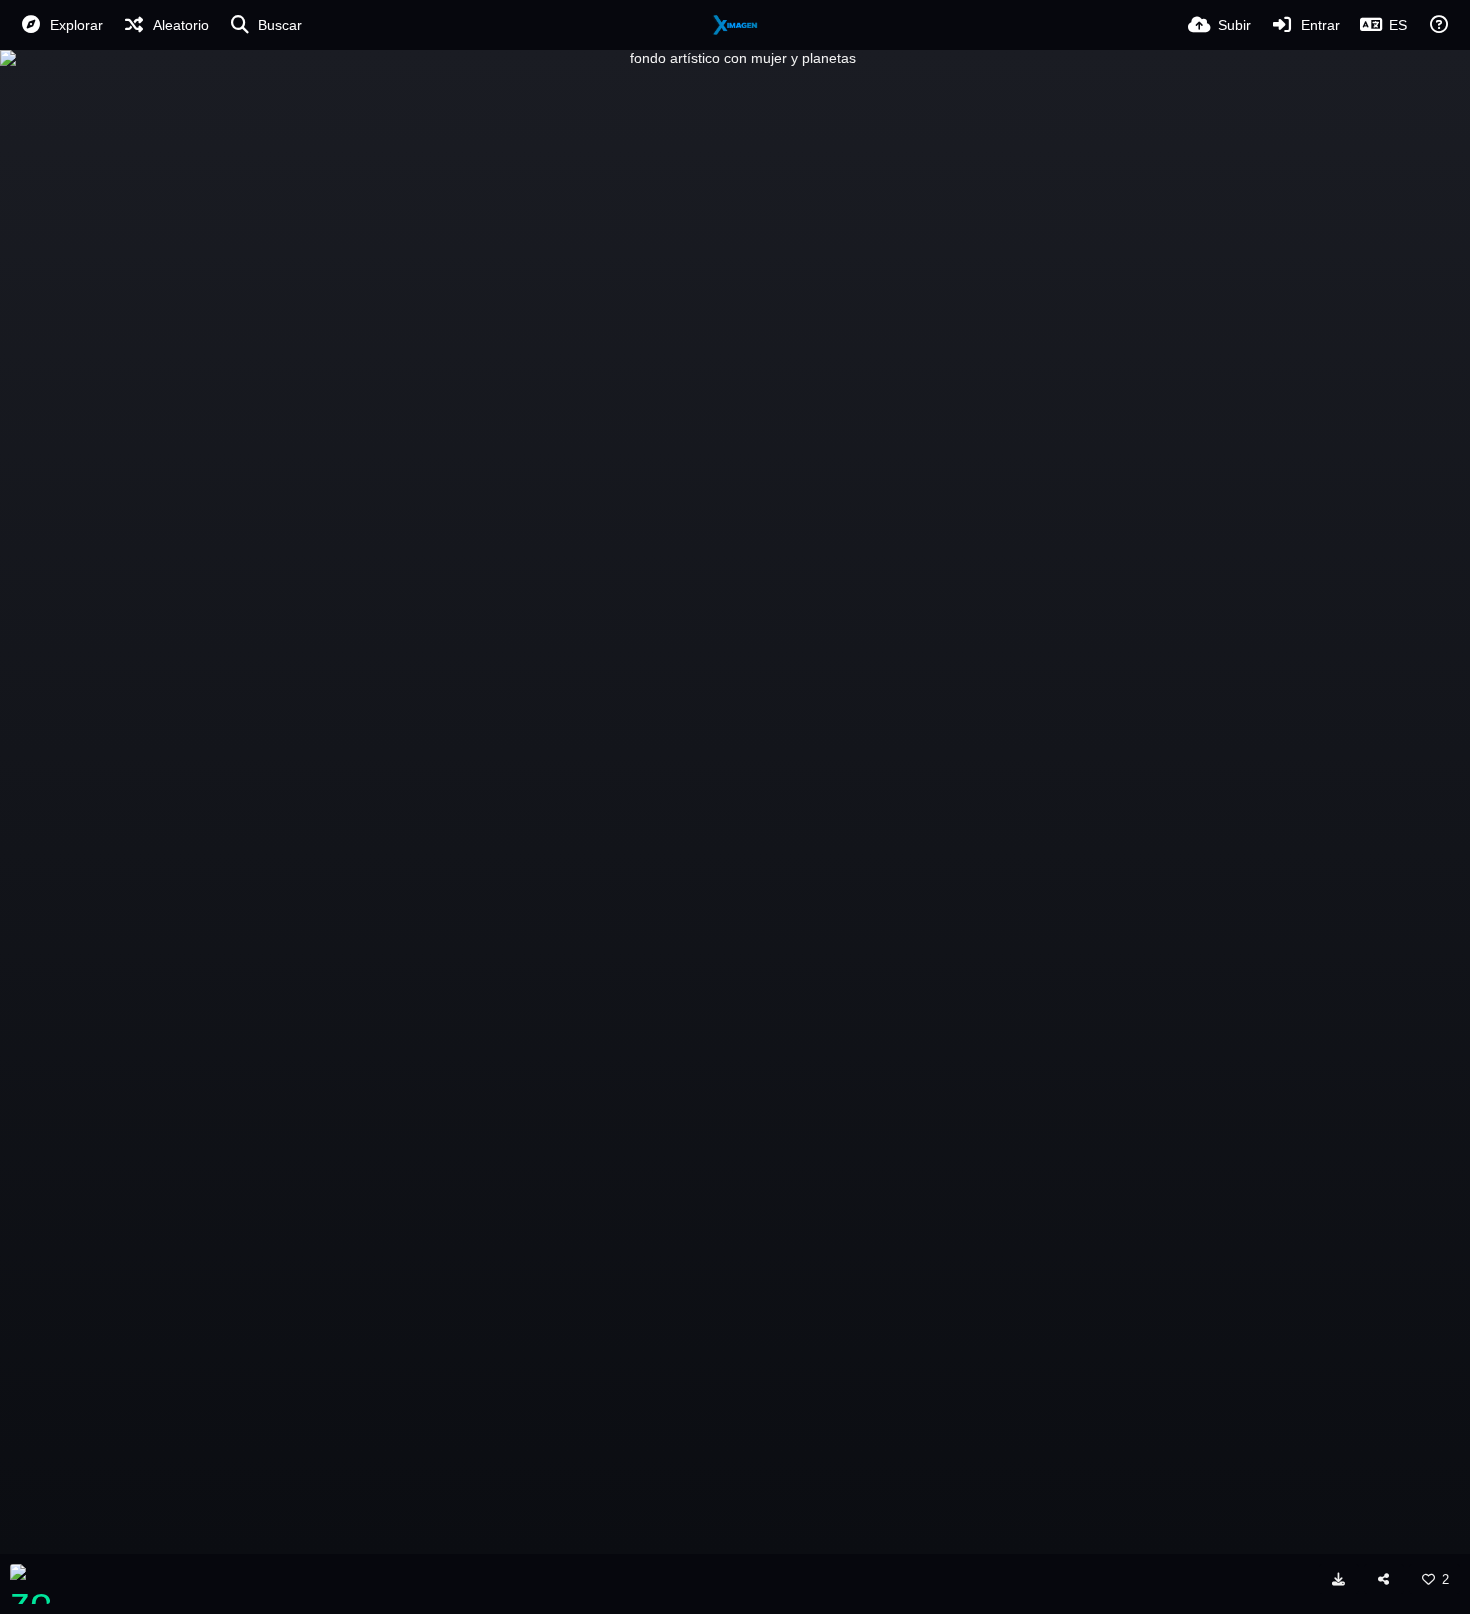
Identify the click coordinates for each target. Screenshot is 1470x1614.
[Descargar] (1339, 1579)
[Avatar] (30, 1584)
